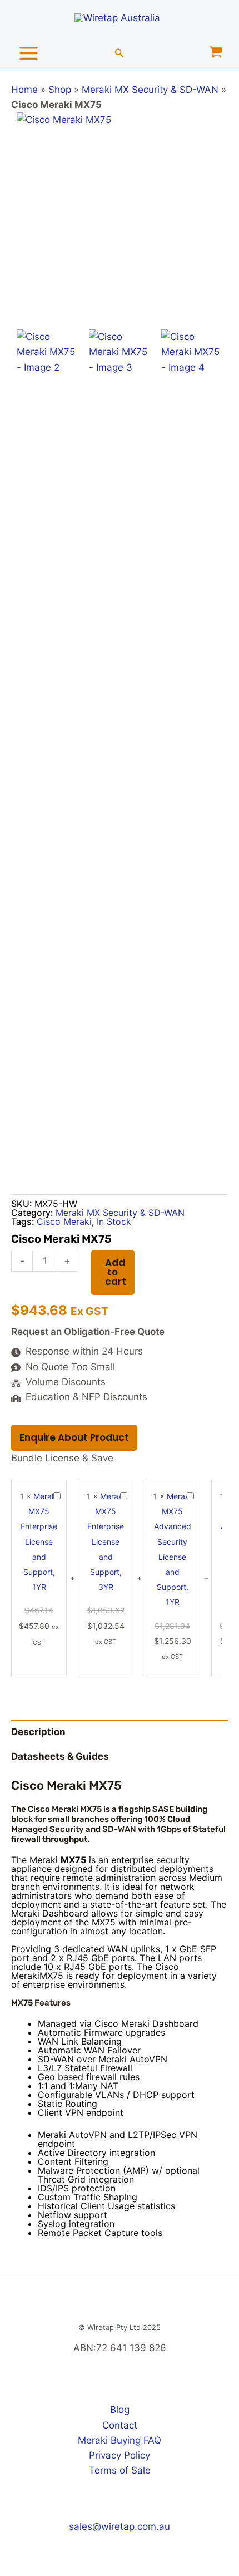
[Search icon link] (120, 54)
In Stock (114, 1221)
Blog (120, 2410)
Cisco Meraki (64, 1221)
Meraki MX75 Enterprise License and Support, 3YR (106, 1541)
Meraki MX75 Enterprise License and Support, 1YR (39, 1541)
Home (24, 90)
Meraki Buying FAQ (120, 2440)
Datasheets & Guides (60, 1756)
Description (38, 1732)
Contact (120, 2425)
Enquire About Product (74, 1437)
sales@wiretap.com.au (120, 2526)
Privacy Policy (120, 2455)
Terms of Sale (120, 2470)
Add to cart (116, 1272)
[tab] (120, 1732)
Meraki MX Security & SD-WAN (150, 90)
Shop (60, 90)
